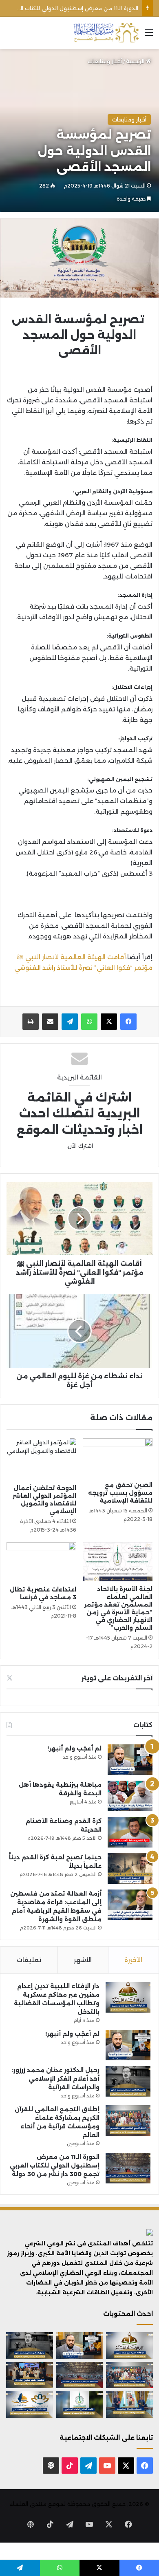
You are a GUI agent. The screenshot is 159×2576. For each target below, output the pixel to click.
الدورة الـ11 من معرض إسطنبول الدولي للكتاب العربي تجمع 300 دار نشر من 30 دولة (55, 2165)
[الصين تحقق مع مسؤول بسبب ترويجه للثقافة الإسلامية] (118, 1458)
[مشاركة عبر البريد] (50, 1022)
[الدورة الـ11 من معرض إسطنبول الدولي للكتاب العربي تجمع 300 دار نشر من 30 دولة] (128, 2168)
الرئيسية (136, 61)
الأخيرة (133, 1960)
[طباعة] (31, 1022)
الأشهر (83, 1960)
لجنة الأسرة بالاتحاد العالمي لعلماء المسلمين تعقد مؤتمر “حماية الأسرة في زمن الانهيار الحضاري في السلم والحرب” (118, 1608)
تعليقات (29, 1960)
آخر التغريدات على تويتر (117, 1678)
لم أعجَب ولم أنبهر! (74, 1748)
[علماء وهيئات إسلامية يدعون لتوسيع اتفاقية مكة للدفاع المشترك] (129, 2404)
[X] (109, 1022)
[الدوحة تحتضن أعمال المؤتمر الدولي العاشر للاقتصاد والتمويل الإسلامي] (41, 1459)
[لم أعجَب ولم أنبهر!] (130, 1760)
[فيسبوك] (128, 1022)
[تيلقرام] (70, 1022)
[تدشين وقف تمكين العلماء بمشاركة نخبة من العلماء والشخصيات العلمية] (30, 2375)
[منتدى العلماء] (106, 33)
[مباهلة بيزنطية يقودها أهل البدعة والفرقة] (130, 1796)
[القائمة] (149, 36)
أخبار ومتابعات (105, 61)
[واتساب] (89, 1022)
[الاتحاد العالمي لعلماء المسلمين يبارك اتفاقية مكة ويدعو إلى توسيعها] (80, 2404)
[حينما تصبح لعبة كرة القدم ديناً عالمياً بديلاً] (130, 1869)
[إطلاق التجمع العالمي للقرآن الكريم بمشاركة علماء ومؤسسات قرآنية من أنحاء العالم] (128, 2120)
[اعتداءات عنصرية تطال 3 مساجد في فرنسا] (41, 1562)
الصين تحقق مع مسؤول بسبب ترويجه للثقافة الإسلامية (120, 1493)
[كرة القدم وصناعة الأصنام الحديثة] (130, 1832)
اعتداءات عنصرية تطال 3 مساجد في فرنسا (43, 1593)
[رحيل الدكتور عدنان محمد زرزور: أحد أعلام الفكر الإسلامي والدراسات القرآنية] (128, 2081)
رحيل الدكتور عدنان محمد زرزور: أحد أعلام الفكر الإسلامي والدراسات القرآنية (56, 2079)
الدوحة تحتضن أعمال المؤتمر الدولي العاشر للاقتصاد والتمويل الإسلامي (44, 1500)
